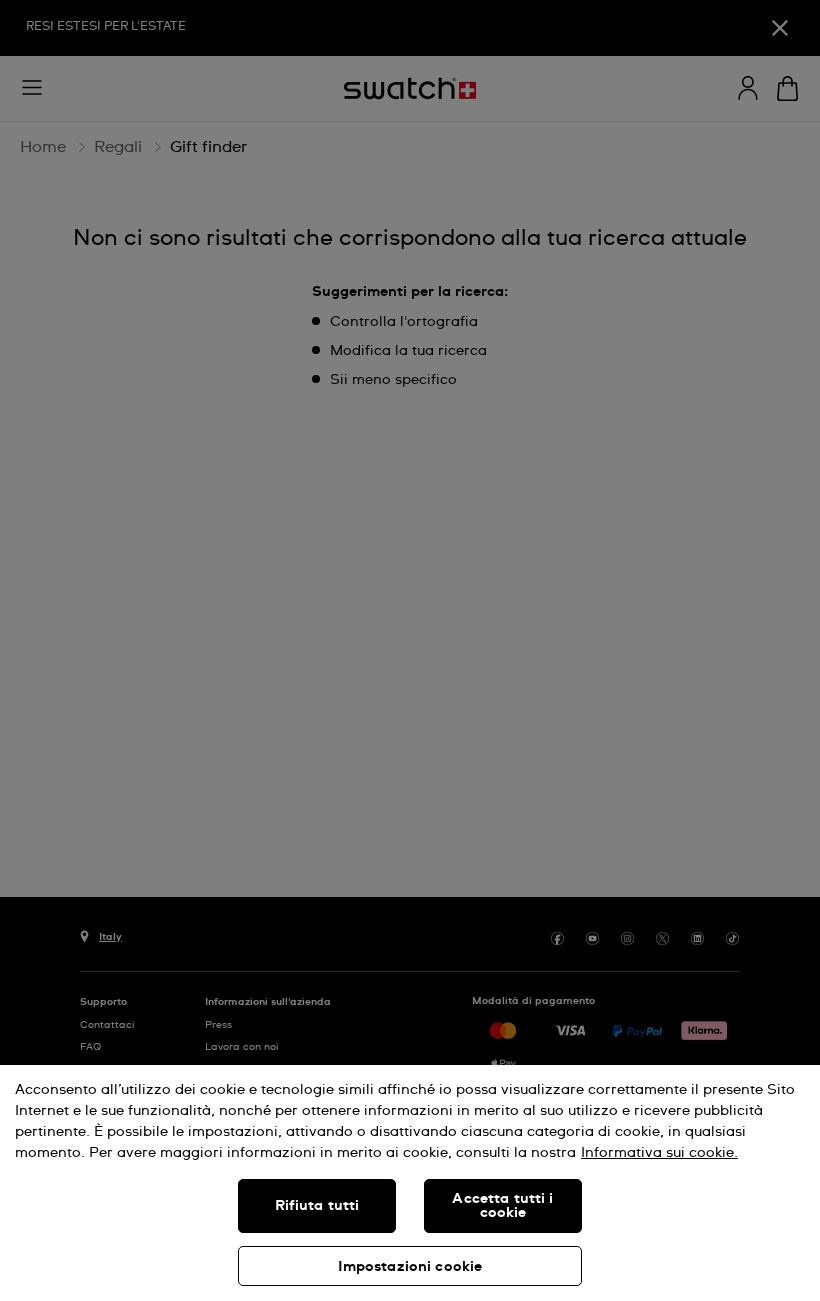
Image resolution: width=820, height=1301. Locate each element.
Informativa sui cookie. (659, 1153)
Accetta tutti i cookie (502, 1206)
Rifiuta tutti (317, 1206)
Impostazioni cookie (410, 1267)
